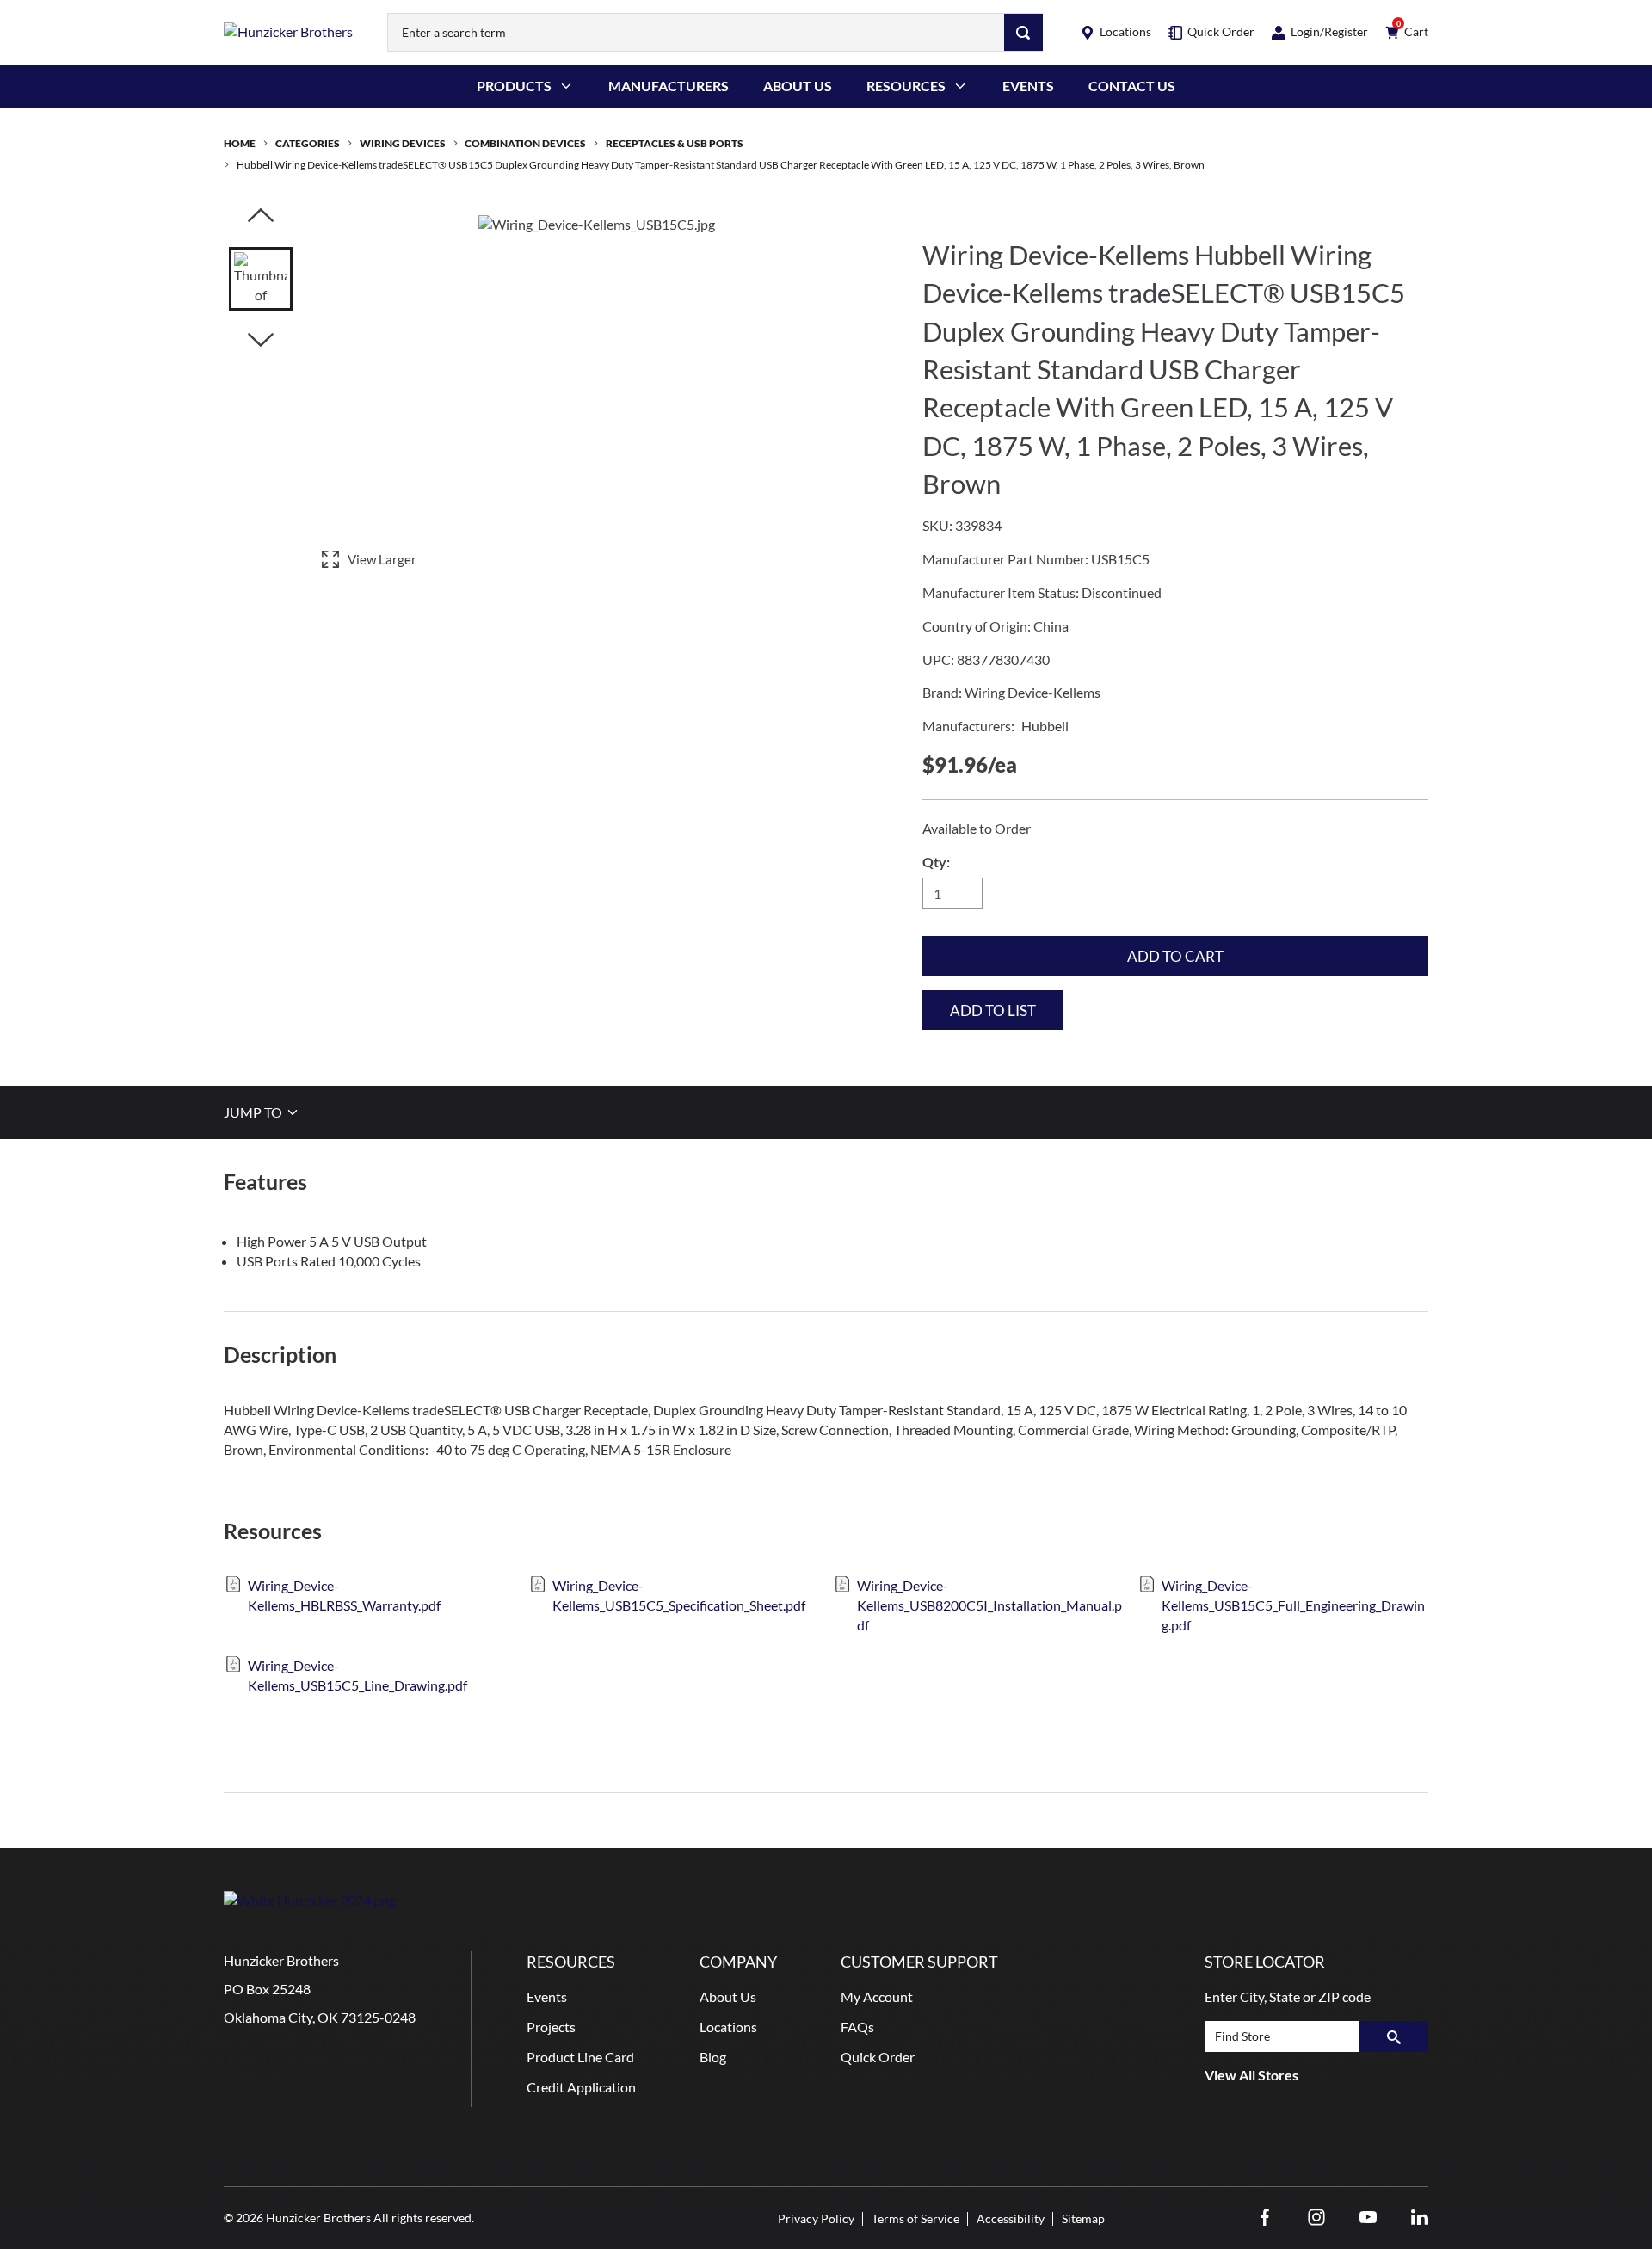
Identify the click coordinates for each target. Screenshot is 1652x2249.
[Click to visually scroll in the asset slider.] (261, 216)
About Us (798, 86)
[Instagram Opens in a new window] (1316, 2218)
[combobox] (696, 32)
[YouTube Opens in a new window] (1368, 2218)
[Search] (1023, 32)
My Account (877, 1996)
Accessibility (1011, 2218)
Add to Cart (1175, 956)
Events (1028, 86)
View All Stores (1251, 2075)
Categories (308, 143)
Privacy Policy (816, 2218)
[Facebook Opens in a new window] (1265, 2218)
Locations (728, 2027)
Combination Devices (525, 143)
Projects (551, 2027)
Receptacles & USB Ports (675, 143)
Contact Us (1132, 86)
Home (240, 143)
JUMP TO (254, 1112)
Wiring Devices (403, 143)
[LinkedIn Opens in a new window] (1420, 2218)
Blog (713, 2057)
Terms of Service (915, 2218)
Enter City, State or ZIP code (1288, 1996)
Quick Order (878, 2057)
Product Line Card (580, 2057)
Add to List (993, 1011)
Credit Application (581, 2087)
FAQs (857, 2027)
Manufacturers (669, 86)
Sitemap (1083, 2218)
